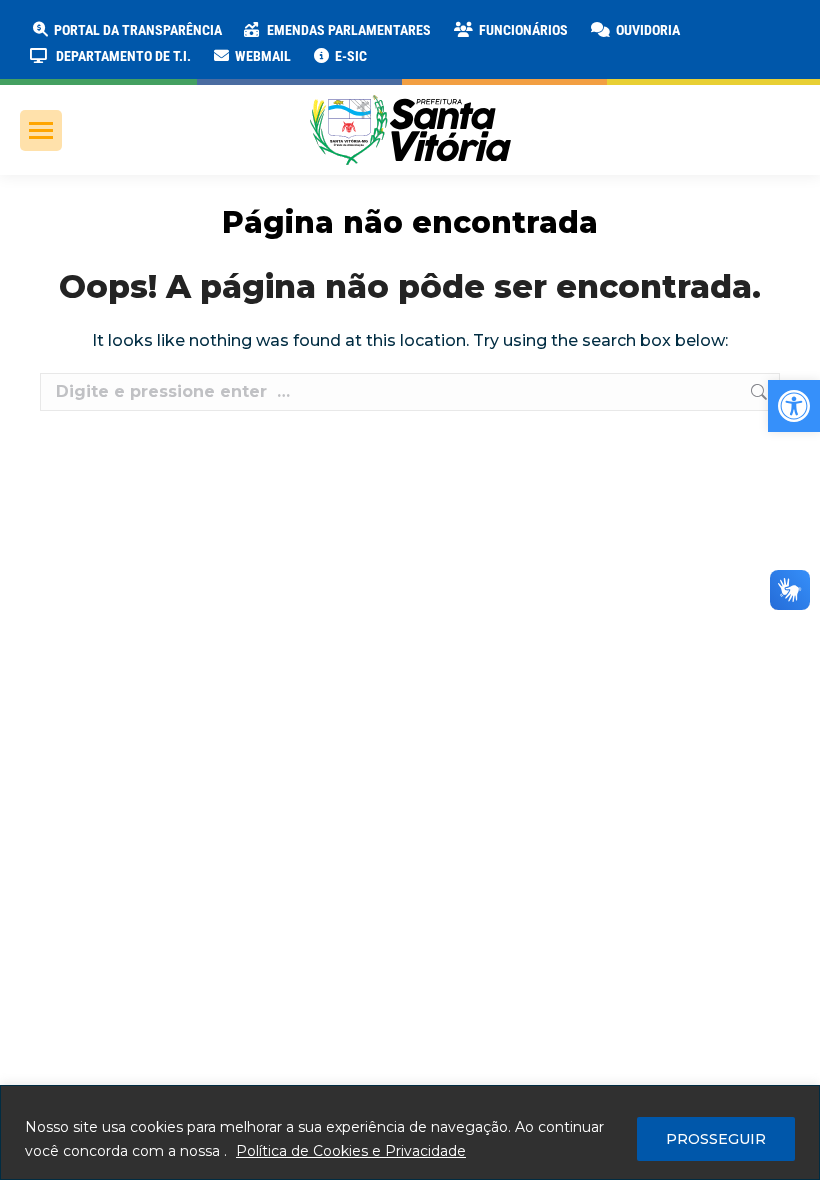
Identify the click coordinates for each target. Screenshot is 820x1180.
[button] (322, 30)
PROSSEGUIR (716, 1139)
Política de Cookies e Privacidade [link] (351, 1151)
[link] (794, 406)
